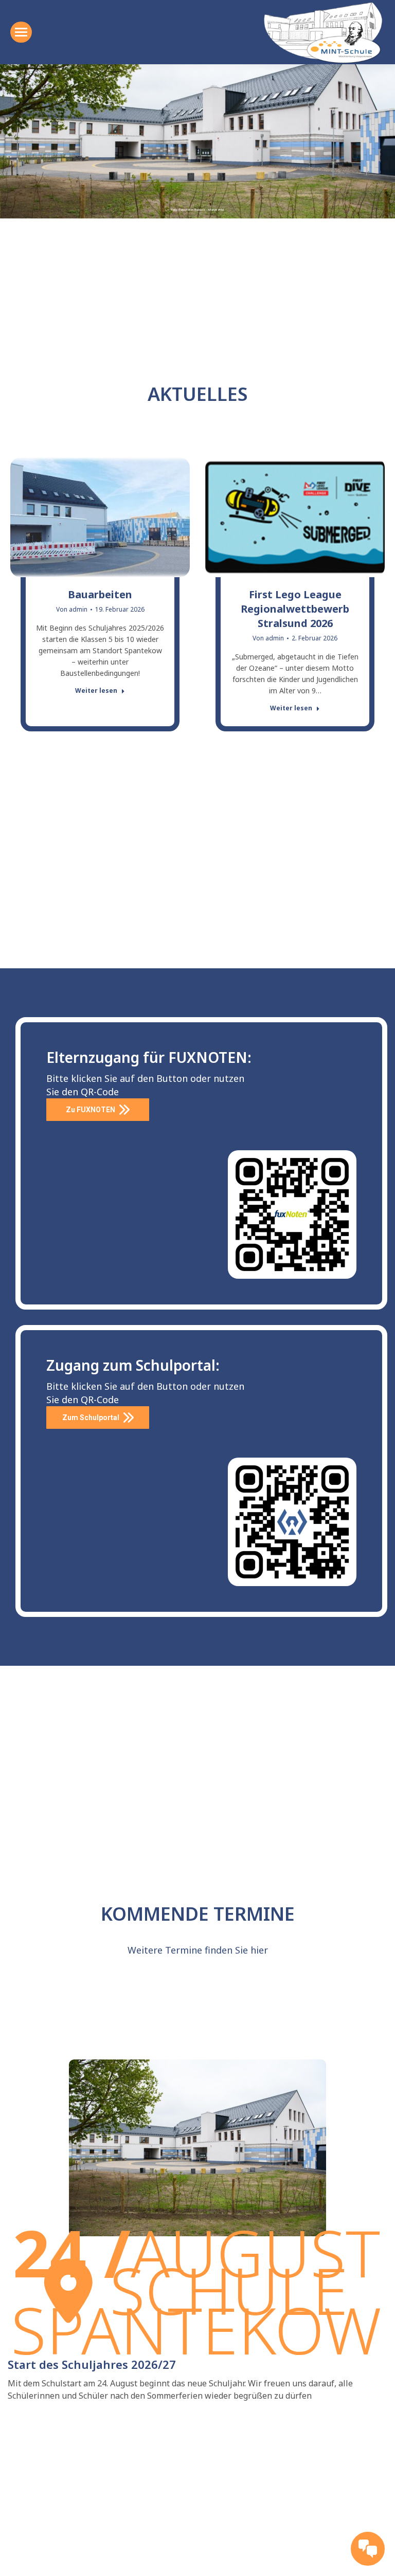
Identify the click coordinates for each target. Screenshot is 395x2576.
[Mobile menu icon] (21, 32)
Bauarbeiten (100, 594)
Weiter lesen (96, 691)
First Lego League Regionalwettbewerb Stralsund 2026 (295, 609)
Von (72, 609)
